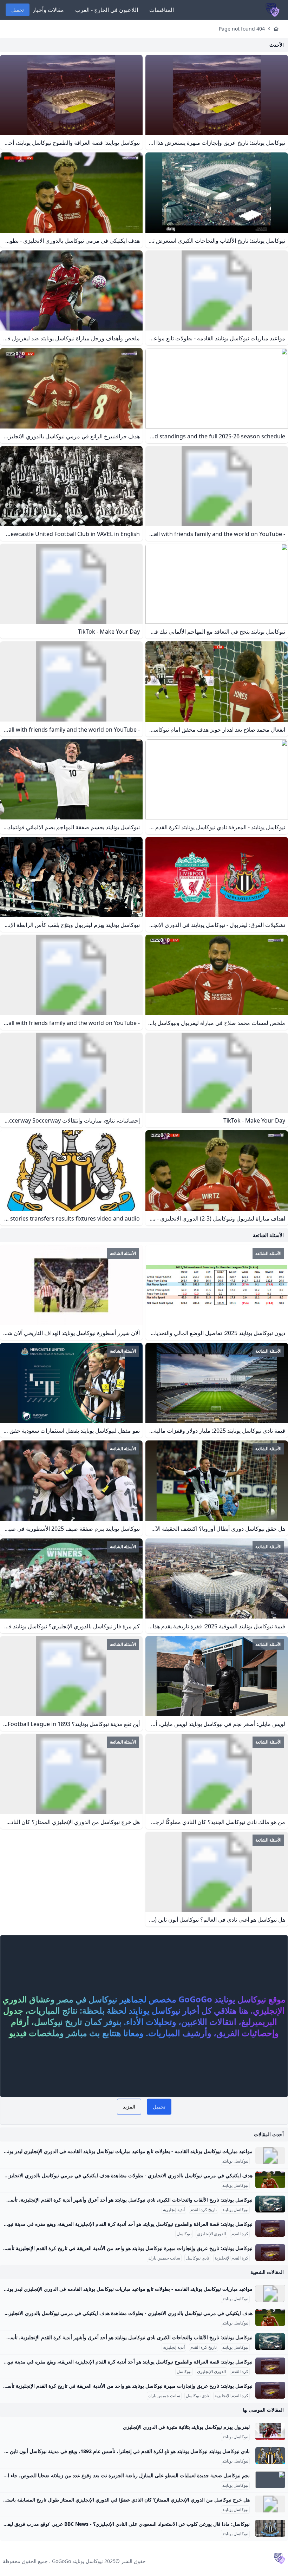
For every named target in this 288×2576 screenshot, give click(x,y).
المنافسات (162, 10)
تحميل (18, 10)
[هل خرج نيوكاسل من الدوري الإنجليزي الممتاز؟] (270, 2504)
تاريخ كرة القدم (204, 2210)
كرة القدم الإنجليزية (231, 2258)
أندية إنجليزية (174, 2210)
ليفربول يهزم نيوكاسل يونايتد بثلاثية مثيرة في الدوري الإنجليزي (186, 2427)
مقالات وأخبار (48, 10)
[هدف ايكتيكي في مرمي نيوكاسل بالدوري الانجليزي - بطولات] (270, 2180)
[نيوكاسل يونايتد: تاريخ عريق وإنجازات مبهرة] (270, 2253)
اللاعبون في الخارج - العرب (107, 10)
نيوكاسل (184, 2234)
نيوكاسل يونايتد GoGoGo (77, 2561)
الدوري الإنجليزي (211, 2234)
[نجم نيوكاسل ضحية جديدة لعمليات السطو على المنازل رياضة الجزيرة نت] (270, 2480)
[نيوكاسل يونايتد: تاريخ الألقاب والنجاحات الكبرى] (270, 2204)
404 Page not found (242, 29)
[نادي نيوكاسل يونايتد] (270, 2456)
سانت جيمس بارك (164, 2258)
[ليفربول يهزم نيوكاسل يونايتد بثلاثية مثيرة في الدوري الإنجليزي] (270, 2431)
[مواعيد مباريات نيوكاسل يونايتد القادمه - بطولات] (270, 2156)
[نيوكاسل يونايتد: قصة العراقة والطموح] (270, 2228)
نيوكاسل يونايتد (235, 2161)
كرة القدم (240, 2234)
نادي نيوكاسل (197, 2258)
